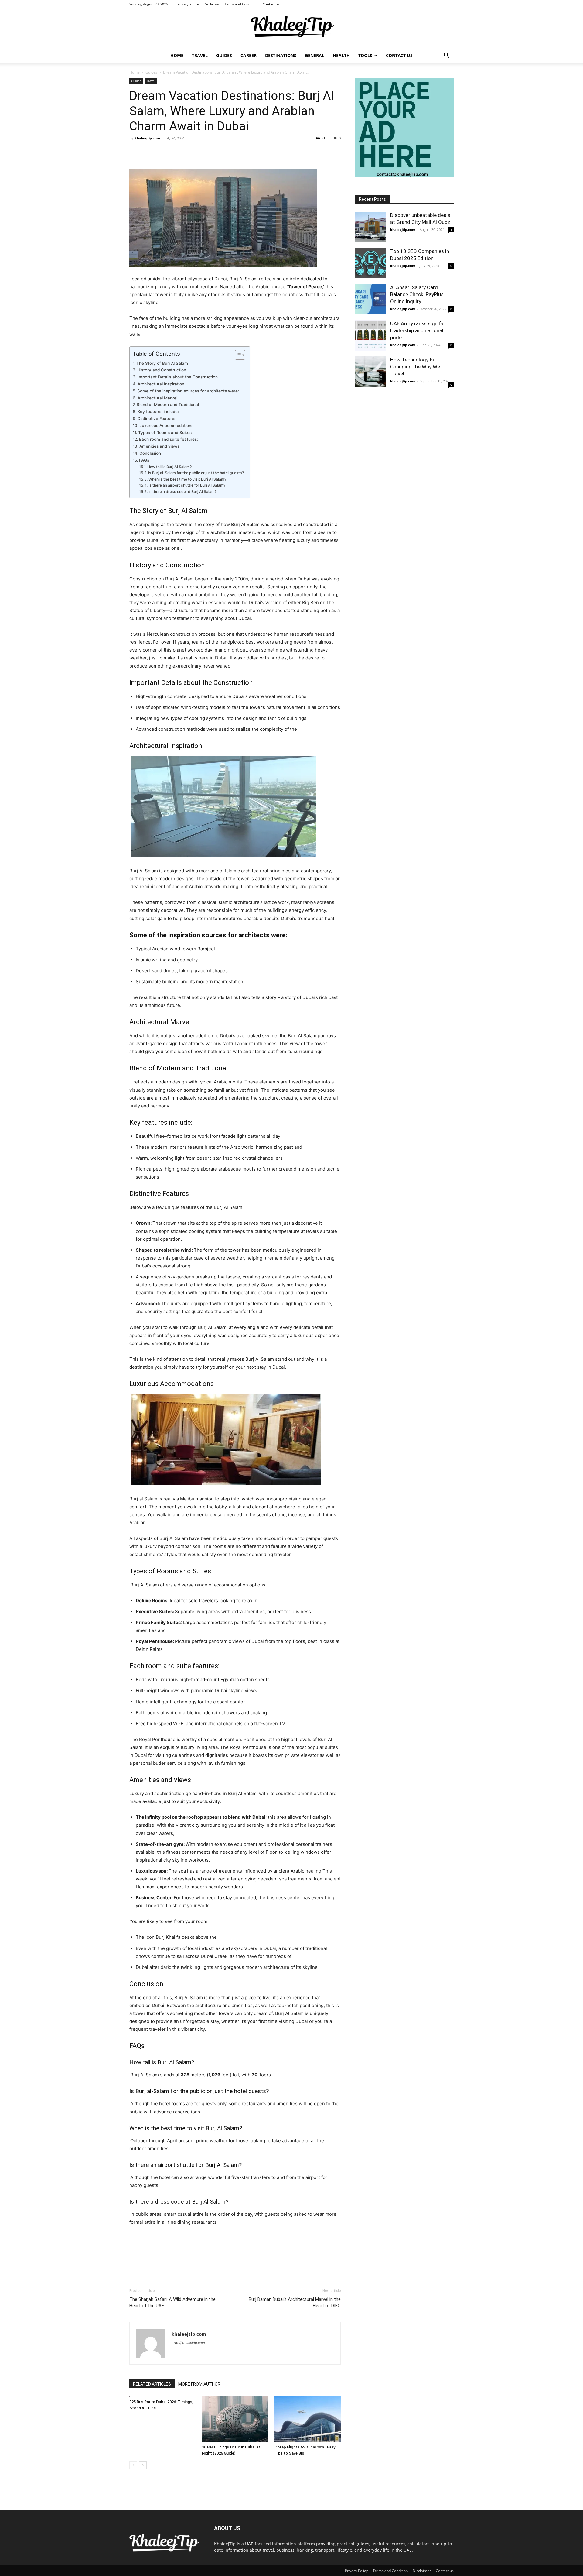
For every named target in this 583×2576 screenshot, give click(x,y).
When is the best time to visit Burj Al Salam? (187, 479)
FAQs (144, 460)
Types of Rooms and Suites (165, 433)
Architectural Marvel (157, 398)
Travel (200, 55)
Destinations (281, 55)
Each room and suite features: (169, 439)
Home (177, 55)
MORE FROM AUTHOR (199, 2384)
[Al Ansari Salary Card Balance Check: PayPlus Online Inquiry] (370, 299)
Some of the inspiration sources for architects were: (188, 391)
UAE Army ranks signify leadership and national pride (417, 330)
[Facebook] (135, 152)
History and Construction (162, 370)
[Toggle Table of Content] (237, 355)
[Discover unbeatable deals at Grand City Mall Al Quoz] (370, 227)
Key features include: (158, 412)
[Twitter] (149, 152)
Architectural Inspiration (161, 384)
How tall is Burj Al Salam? (169, 467)
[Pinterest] (163, 152)
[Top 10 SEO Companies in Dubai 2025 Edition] (370, 263)
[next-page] (143, 2465)
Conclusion (150, 453)
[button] (446, 56)
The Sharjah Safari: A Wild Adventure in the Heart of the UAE (172, 2302)
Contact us (271, 4)
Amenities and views (159, 446)
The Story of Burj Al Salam (162, 363)
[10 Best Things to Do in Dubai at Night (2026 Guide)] (235, 2419)
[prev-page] (133, 2465)
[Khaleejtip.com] (291, 29)
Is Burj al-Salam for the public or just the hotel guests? (196, 473)
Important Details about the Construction (178, 377)
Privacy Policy (188, 4)
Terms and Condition (241, 4)
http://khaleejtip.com (188, 2343)
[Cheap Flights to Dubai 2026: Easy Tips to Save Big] (308, 2419)
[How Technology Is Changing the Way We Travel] (370, 371)
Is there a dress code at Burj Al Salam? (182, 492)
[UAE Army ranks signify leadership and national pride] (370, 335)
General (315, 55)
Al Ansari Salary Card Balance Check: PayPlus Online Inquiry (417, 294)
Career (249, 55)
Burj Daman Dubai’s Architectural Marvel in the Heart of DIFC (295, 2302)
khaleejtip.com (147, 138)
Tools (365, 55)
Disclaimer (212, 4)
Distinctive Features (157, 419)
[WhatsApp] (177, 152)
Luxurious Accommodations (166, 426)
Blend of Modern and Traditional (168, 405)
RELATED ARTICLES (152, 2384)
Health (341, 55)
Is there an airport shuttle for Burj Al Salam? (187, 485)
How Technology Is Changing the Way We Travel (415, 367)
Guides (224, 55)
